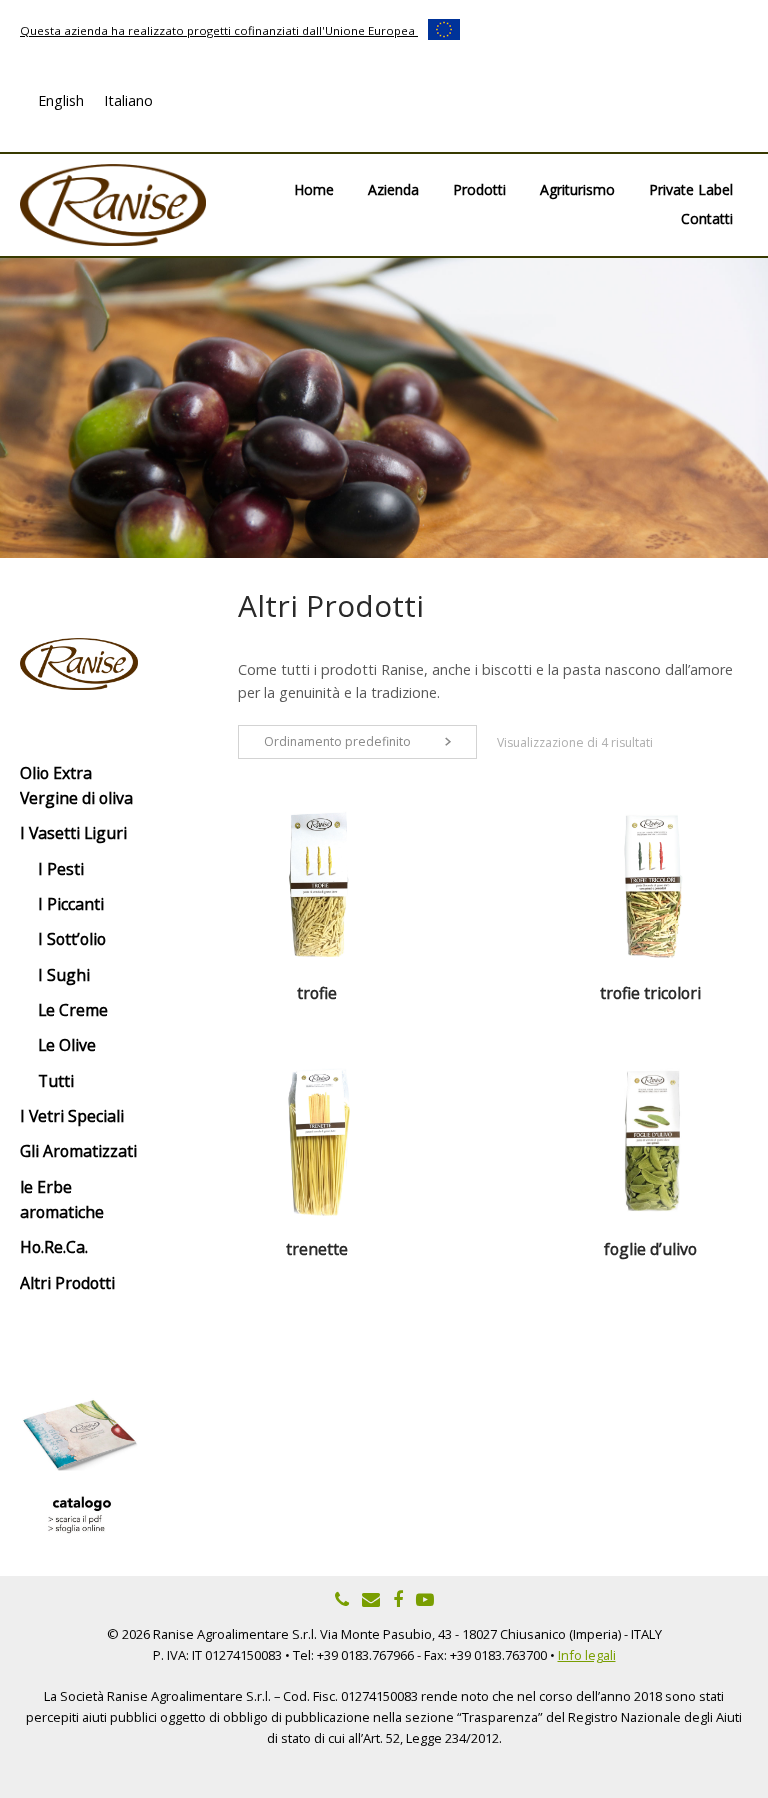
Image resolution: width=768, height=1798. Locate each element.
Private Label (691, 189)
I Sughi (64, 975)
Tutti (56, 1081)
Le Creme (73, 1010)
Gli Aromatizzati (78, 1151)
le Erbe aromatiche (62, 1199)
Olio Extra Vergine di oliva (76, 785)
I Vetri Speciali (72, 1116)
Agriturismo (577, 189)
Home (314, 189)
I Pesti (61, 869)
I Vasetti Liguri (73, 833)
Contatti (707, 218)
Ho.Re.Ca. (54, 1247)
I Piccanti (71, 904)
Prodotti (479, 189)
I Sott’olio (72, 939)
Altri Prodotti (67, 1283)
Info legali (587, 1655)
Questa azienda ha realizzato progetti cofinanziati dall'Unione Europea (219, 30)
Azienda (393, 189)
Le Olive (67, 1045)
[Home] (113, 203)
